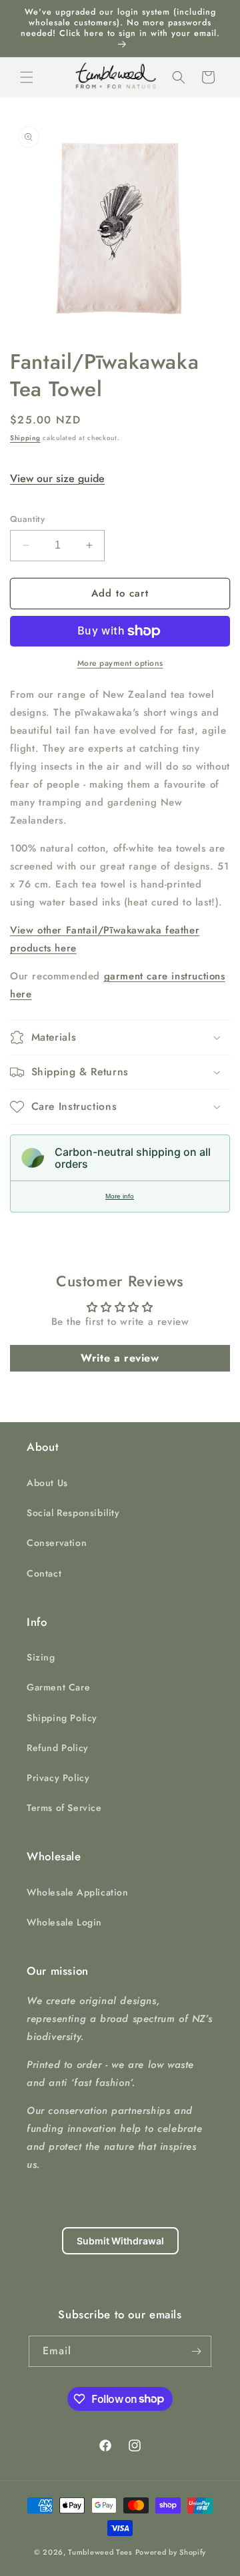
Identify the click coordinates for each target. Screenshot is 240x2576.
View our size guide (57, 478)
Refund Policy (58, 1748)
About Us (47, 1483)
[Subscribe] (196, 2351)
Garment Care (58, 1687)
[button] (27, 77)
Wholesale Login (64, 1922)
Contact (44, 1573)
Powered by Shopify (171, 2552)
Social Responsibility (73, 1513)
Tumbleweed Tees (100, 2552)
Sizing (41, 1657)
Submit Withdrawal (120, 2241)
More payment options (120, 663)
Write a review (120, 1358)
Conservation (57, 1543)
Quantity (27, 519)
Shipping (25, 438)
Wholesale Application (78, 1892)
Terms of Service (64, 1808)
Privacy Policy (58, 1778)
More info (120, 1196)
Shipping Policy (62, 1718)
